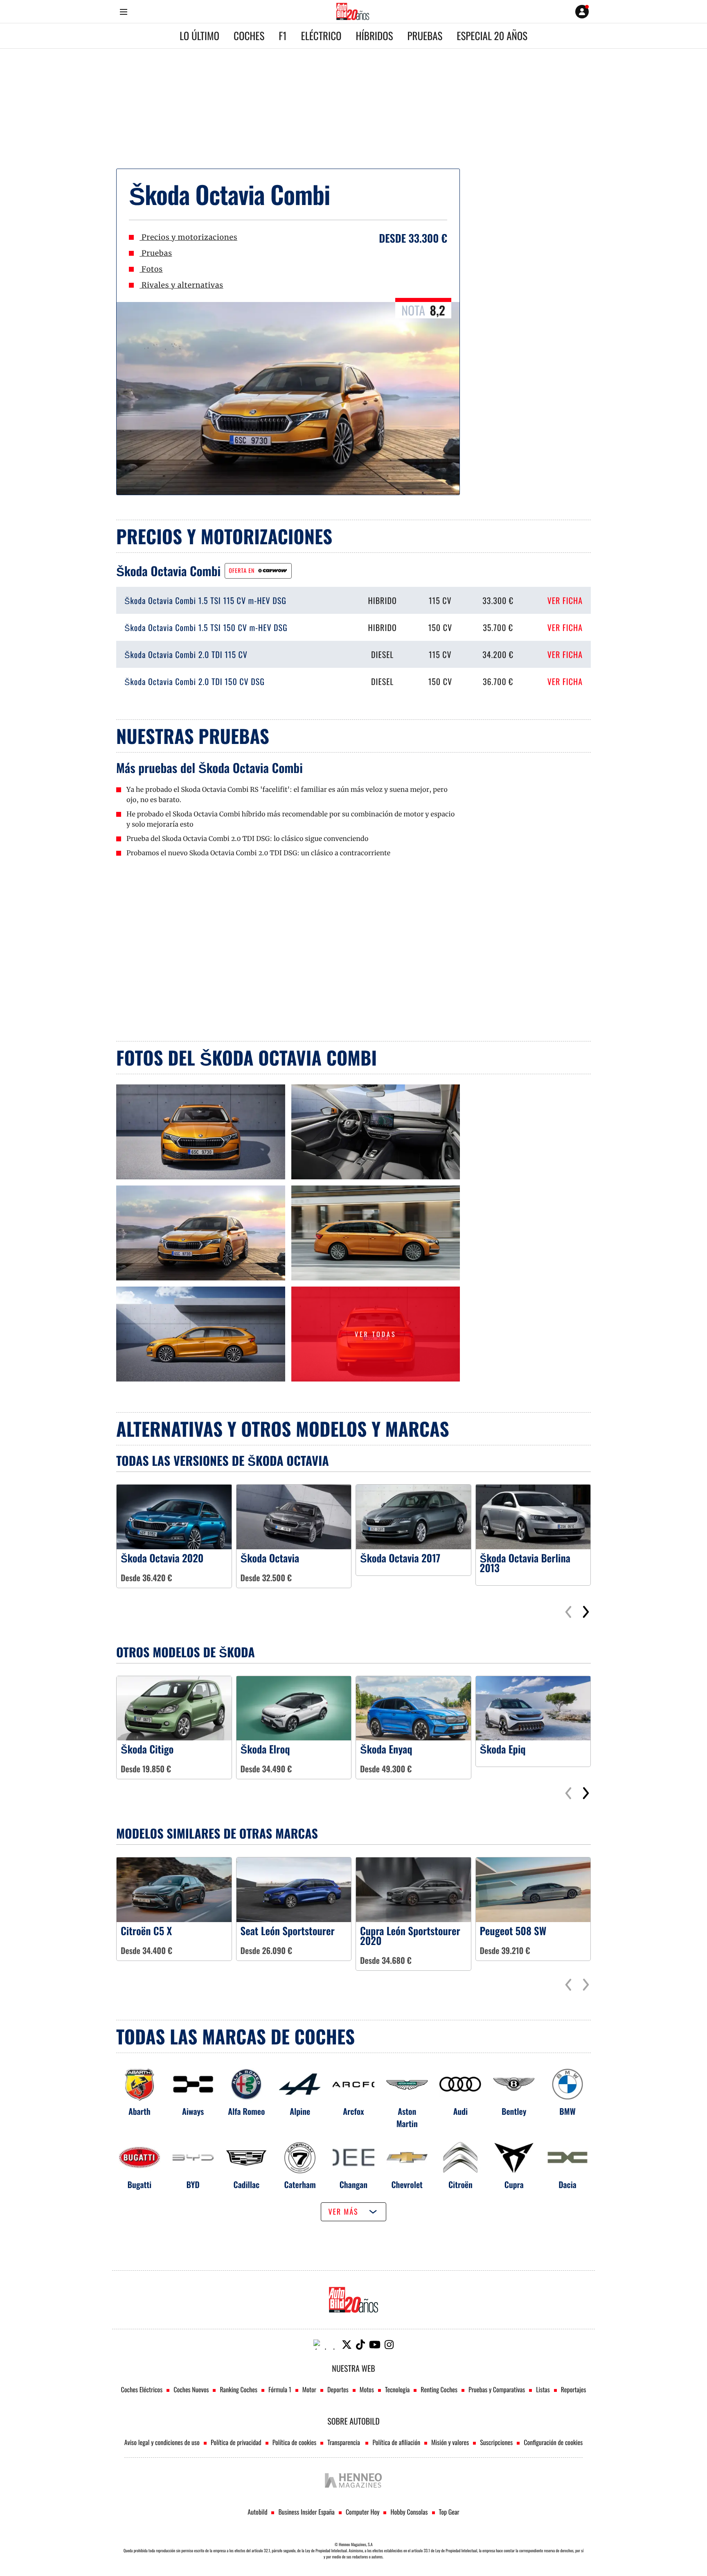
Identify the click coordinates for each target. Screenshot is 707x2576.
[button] (586, 1612)
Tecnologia (397, 2389)
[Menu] (123, 12)
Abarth (140, 2111)
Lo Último (199, 36)
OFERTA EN (242, 571)
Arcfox (353, 2111)
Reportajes (574, 2389)
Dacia (567, 2184)
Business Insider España (306, 2512)
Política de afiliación (396, 2442)
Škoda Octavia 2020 (162, 1558)
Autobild (257, 2512)
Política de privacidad (236, 2442)
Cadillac (247, 2184)
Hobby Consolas (409, 2512)
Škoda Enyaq (386, 1749)
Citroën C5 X (146, 1931)
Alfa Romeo (246, 2111)
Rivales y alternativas (181, 285)
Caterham (300, 2184)
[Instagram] (389, 2345)
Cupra (514, 2184)
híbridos (375, 36)
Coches (249, 36)
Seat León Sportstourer (288, 1931)
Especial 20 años (492, 36)
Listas (543, 2389)
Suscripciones (496, 2442)
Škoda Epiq (503, 1749)
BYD (193, 2184)
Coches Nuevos (191, 2389)
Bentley (514, 2111)
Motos (367, 2389)
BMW (567, 2111)
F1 (283, 36)
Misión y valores (450, 2442)
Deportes (338, 2389)
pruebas (425, 36)
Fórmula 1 (280, 2389)
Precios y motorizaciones (188, 237)
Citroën (460, 2184)
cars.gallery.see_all (305, 1290)
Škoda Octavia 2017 (400, 1558)
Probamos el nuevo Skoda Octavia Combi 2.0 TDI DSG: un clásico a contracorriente (258, 853)
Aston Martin (407, 2117)
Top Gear (449, 2512)
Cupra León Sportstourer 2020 (410, 1936)
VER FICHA (565, 600)
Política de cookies (295, 2442)
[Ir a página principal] (353, 11)
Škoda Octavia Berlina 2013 (525, 1563)
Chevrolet (407, 2184)
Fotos (151, 269)
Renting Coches (439, 2389)
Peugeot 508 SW (513, 1931)
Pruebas (156, 253)
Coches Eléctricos (142, 2389)
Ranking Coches (238, 2389)
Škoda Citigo (147, 1749)
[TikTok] (360, 2345)
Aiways (193, 2111)
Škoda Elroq (265, 1749)
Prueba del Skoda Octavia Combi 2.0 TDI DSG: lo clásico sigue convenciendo (248, 839)
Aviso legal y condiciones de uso (162, 2442)
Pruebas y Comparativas (497, 2389)
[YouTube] (375, 2345)
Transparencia (344, 2442)
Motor (309, 2389)
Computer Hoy (363, 2512)
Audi (461, 2111)
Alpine (300, 2111)
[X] (347, 2345)
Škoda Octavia (270, 1558)
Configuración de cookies (553, 2442)
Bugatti (140, 2184)
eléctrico (321, 36)
